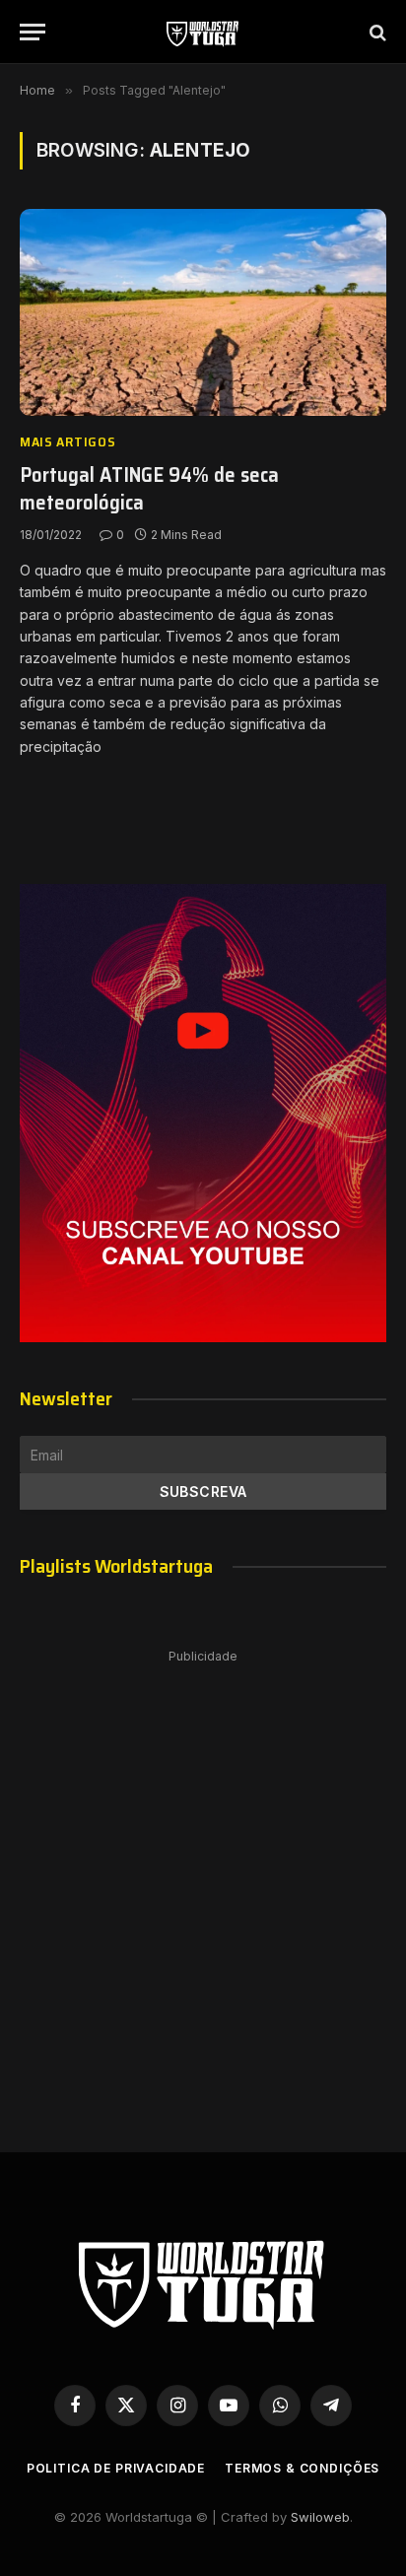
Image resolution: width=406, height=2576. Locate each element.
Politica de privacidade (116, 2468)
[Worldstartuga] (203, 32)
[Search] (376, 32)
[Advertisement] (203, 1881)
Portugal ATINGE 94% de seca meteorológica (149, 489)
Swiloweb (320, 2517)
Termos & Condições (302, 2468)
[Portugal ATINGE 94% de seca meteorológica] (203, 312)
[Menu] (33, 32)
